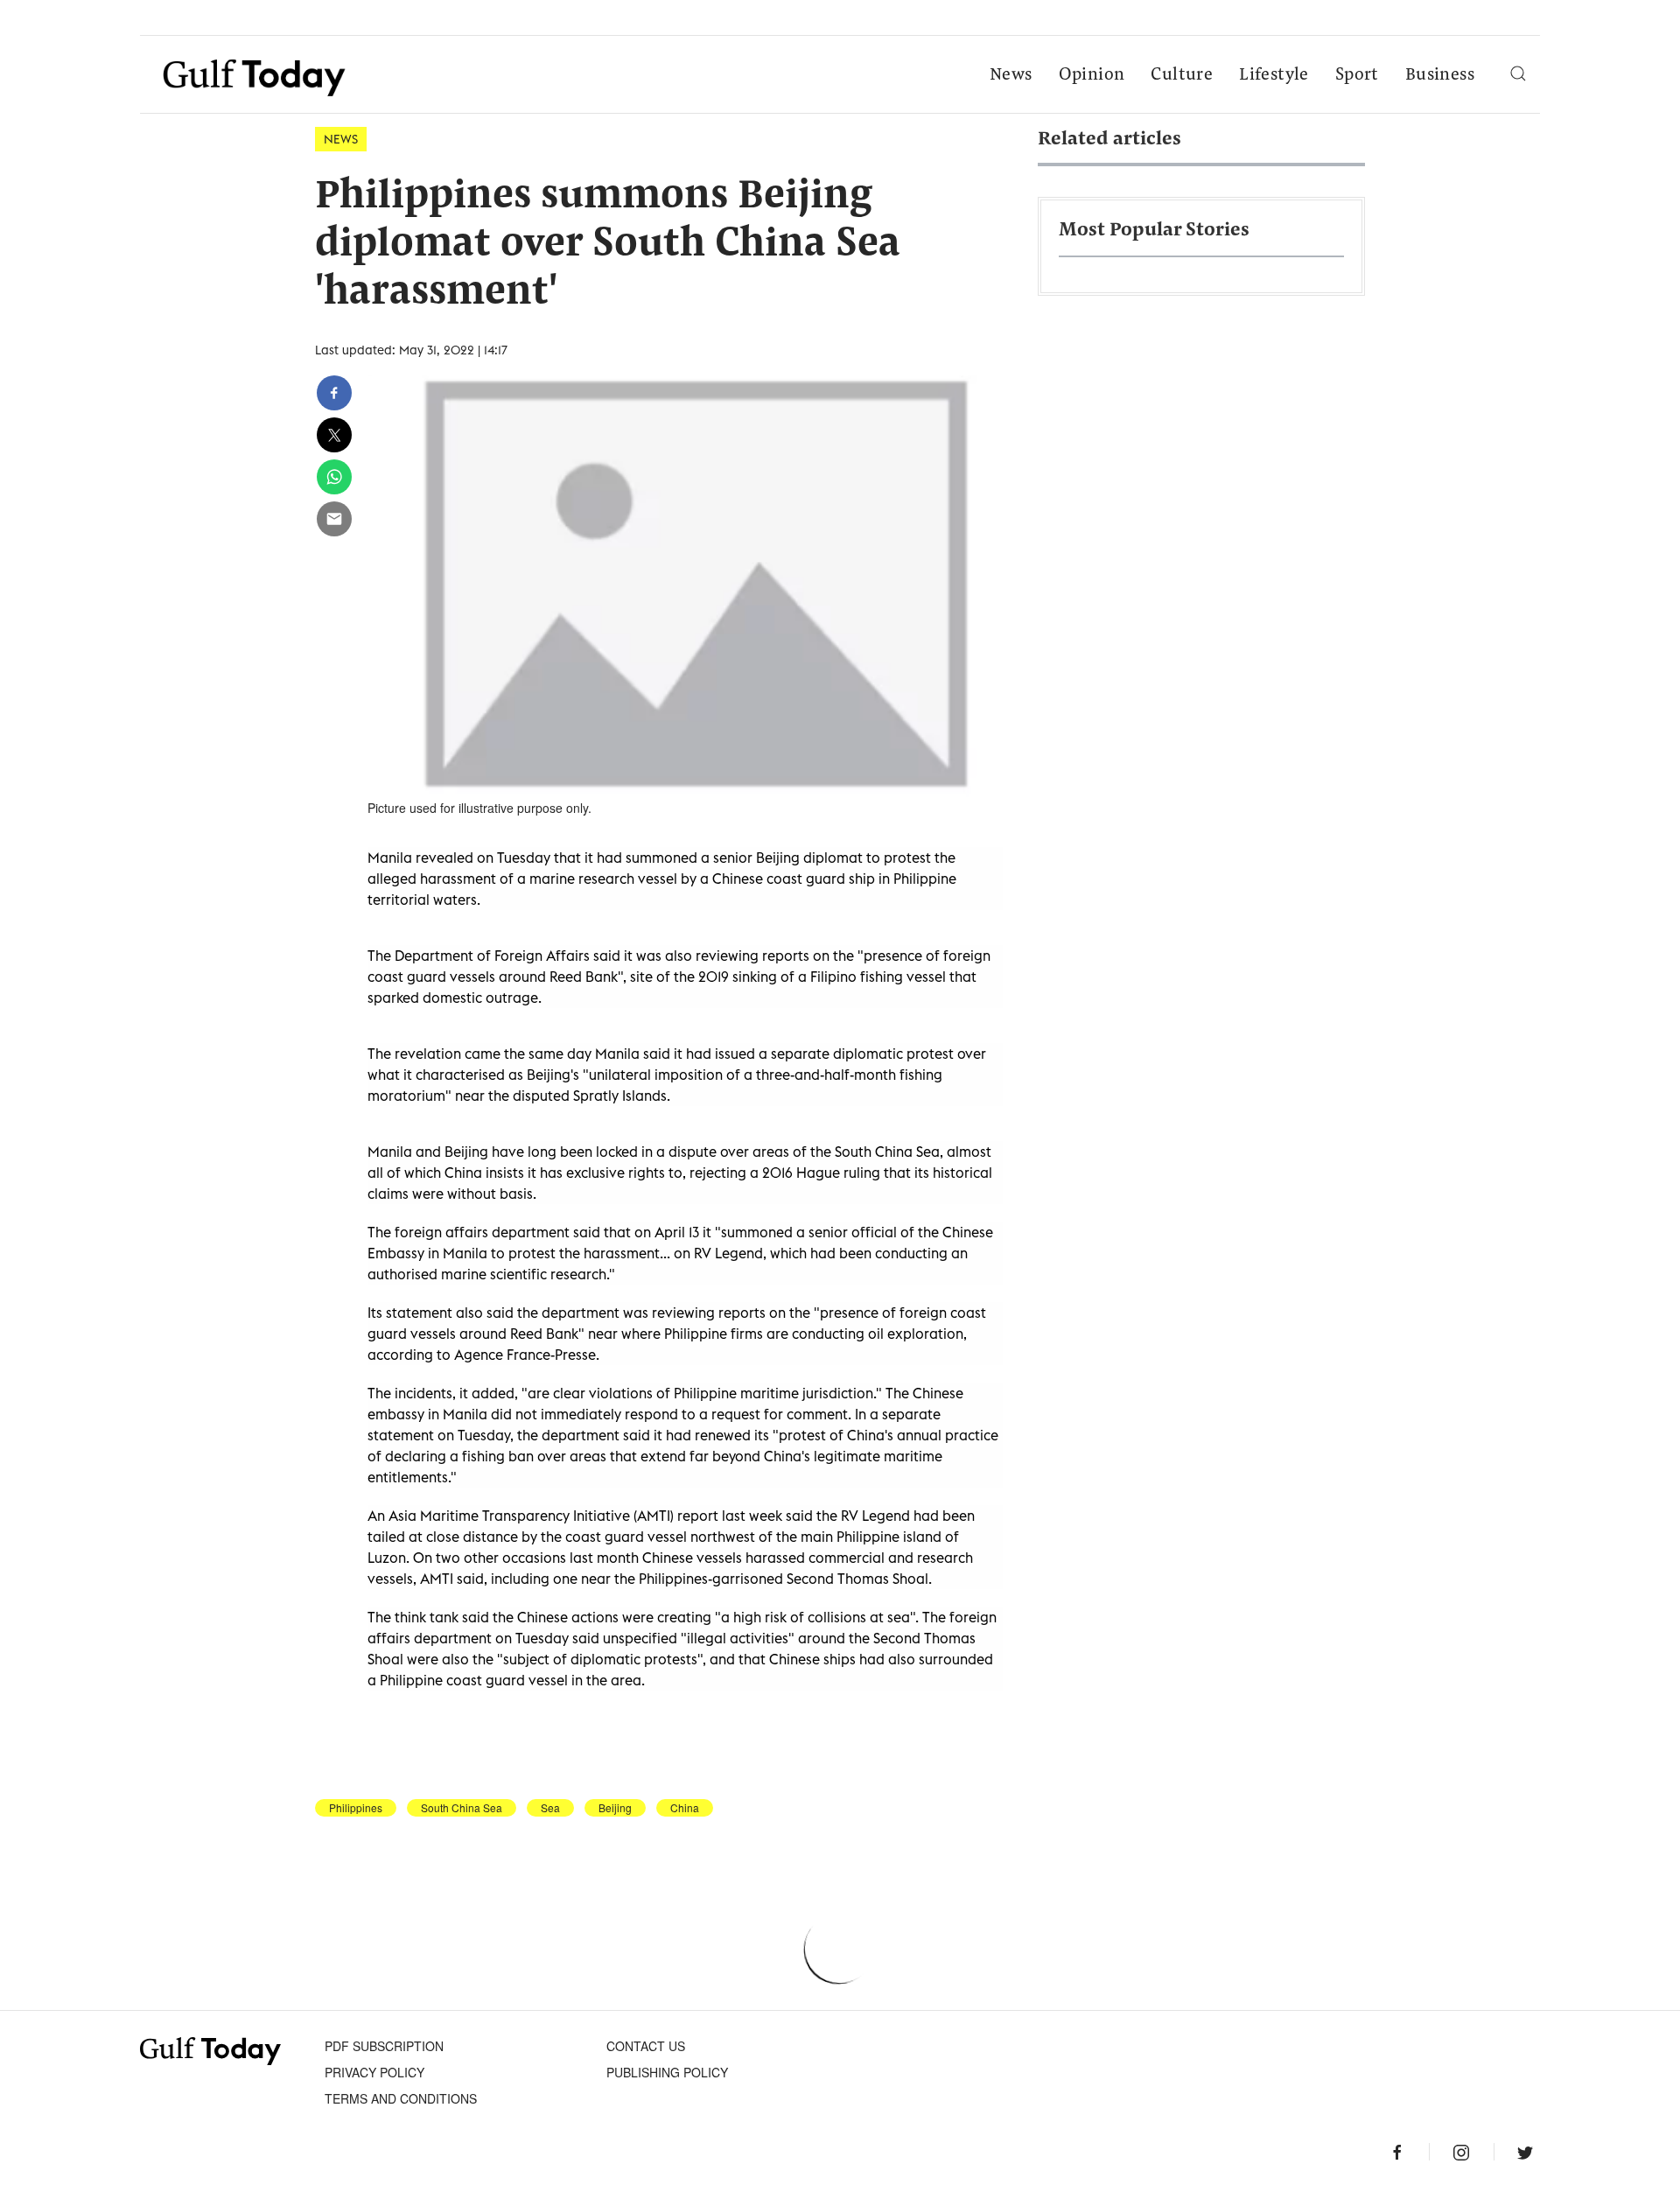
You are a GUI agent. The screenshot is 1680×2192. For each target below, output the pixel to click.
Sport (1357, 75)
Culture (1182, 75)
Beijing (615, 1808)
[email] (334, 519)
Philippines (356, 1808)
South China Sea (462, 1808)
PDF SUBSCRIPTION (384, 2046)
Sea (550, 1808)
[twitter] (334, 435)
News (1011, 75)
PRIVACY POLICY (374, 2072)
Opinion (1092, 75)
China (685, 1808)
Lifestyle (1274, 75)
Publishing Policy (667, 2072)
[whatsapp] (334, 477)
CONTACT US (646, 2046)
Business (1440, 75)
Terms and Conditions (401, 2098)
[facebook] (334, 393)
